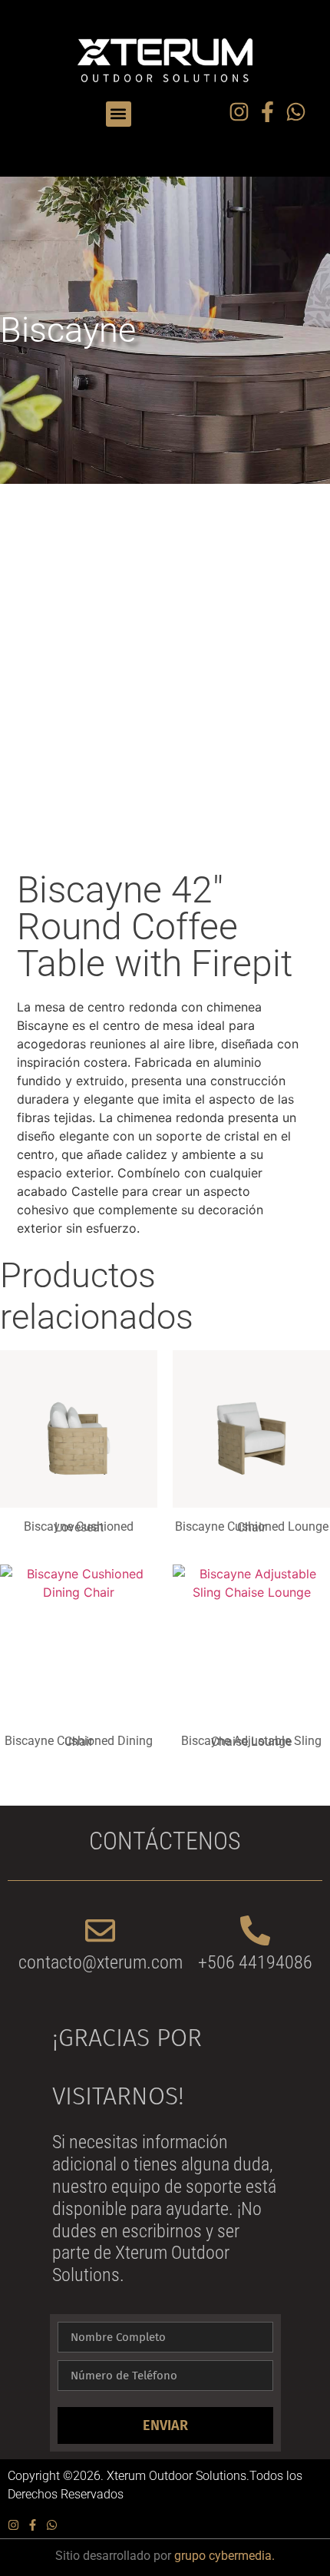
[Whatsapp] (296, 112)
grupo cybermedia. (224, 2556)
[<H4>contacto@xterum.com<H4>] (100, 1930)
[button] (119, 114)
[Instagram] (239, 112)
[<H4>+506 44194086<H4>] (255, 1930)
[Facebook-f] (267, 112)
